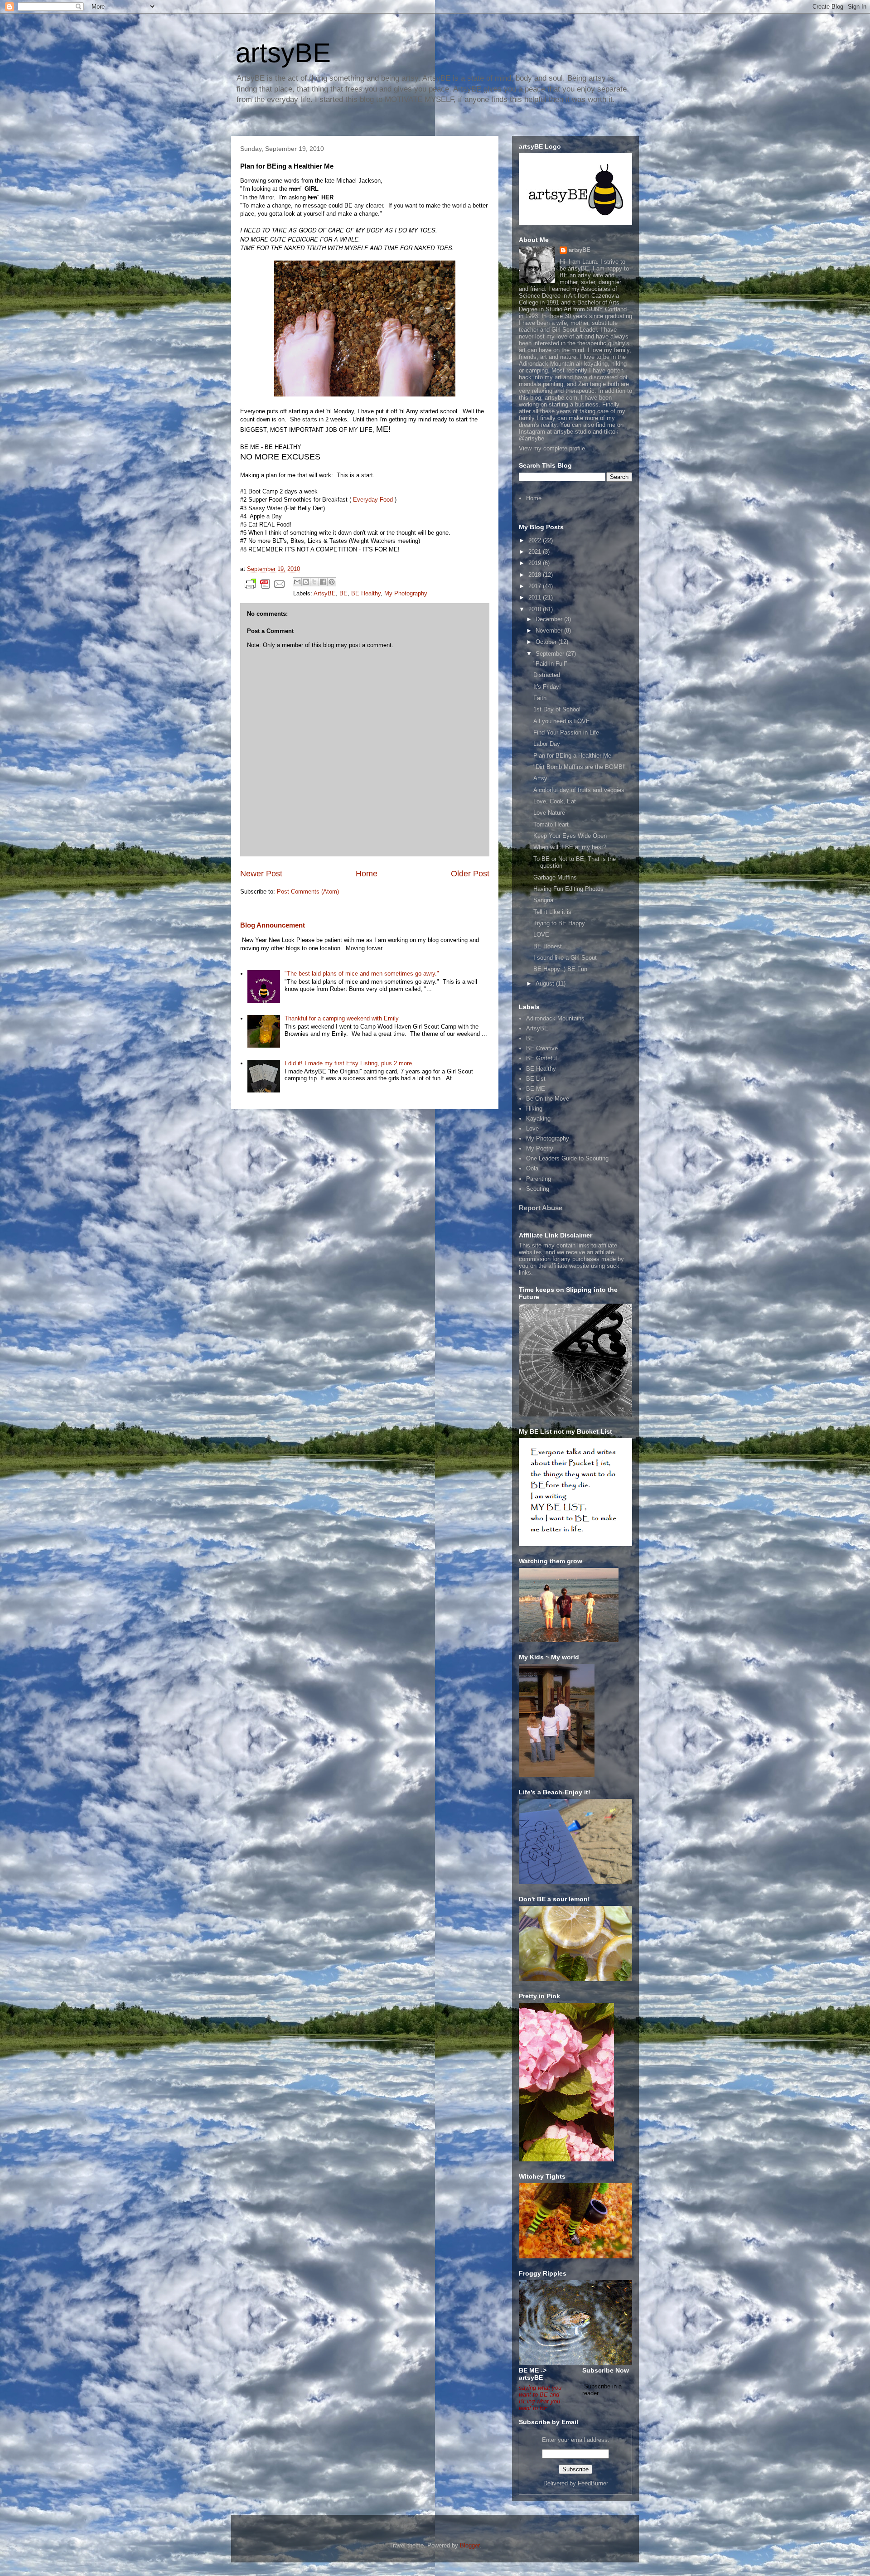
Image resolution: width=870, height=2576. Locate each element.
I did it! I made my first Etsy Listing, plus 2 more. (349, 1063)
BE (343, 593)
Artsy (540, 778)
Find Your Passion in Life (566, 732)
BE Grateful (541, 1058)
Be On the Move (548, 1099)
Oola (532, 1168)
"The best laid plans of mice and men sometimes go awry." (362, 974)
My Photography (406, 593)
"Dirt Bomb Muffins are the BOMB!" (580, 767)
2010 (536, 609)
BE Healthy (366, 593)
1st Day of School (557, 709)
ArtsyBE (325, 593)
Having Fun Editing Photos (568, 889)
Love (532, 1129)
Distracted (547, 675)
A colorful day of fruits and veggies (579, 790)
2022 (536, 540)
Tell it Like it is (552, 912)
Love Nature (549, 813)
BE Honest (548, 946)
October (547, 642)
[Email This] (297, 582)
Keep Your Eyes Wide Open (570, 836)
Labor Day (547, 744)
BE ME (536, 1089)
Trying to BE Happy (559, 923)
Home (367, 874)
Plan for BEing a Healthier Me (572, 756)
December (550, 619)
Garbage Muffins (555, 877)
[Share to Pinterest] (332, 582)
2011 (536, 597)
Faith (540, 698)
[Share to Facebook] (323, 582)
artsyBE (283, 53)
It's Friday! (547, 687)
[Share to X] (314, 582)
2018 (536, 575)
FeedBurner (593, 2483)
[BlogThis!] (306, 582)
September (551, 654)
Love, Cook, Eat (555, 801)
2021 (536, 552)
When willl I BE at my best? (570, 847)
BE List (536, 1079)
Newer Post (261, 874)
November (550, 631)
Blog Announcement (273, 925)
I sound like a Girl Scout (565, 958)
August (546, 984)
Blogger (470, 2545)
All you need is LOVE (562, 721)
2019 (536, 563)
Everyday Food (373, 500)
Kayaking (538, 1119)
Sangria (543, 900)
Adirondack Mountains (555, 1018)
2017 (536, 586)
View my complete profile (552, 448)
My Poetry (540, 1148)
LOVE (541, 935)
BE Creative (542, 1048)
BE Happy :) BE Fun (560, 969)
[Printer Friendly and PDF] (265, 586)
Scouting (538, 1189)
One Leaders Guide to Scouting (567, 1158)
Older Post (470, 874)
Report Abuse (541, 1208)
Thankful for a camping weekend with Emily (342, 1018)
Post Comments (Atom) (308, 892)
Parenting (539, 1179)
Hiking (534, 1109)
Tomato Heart (551, 824)
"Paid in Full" (550, 664)
